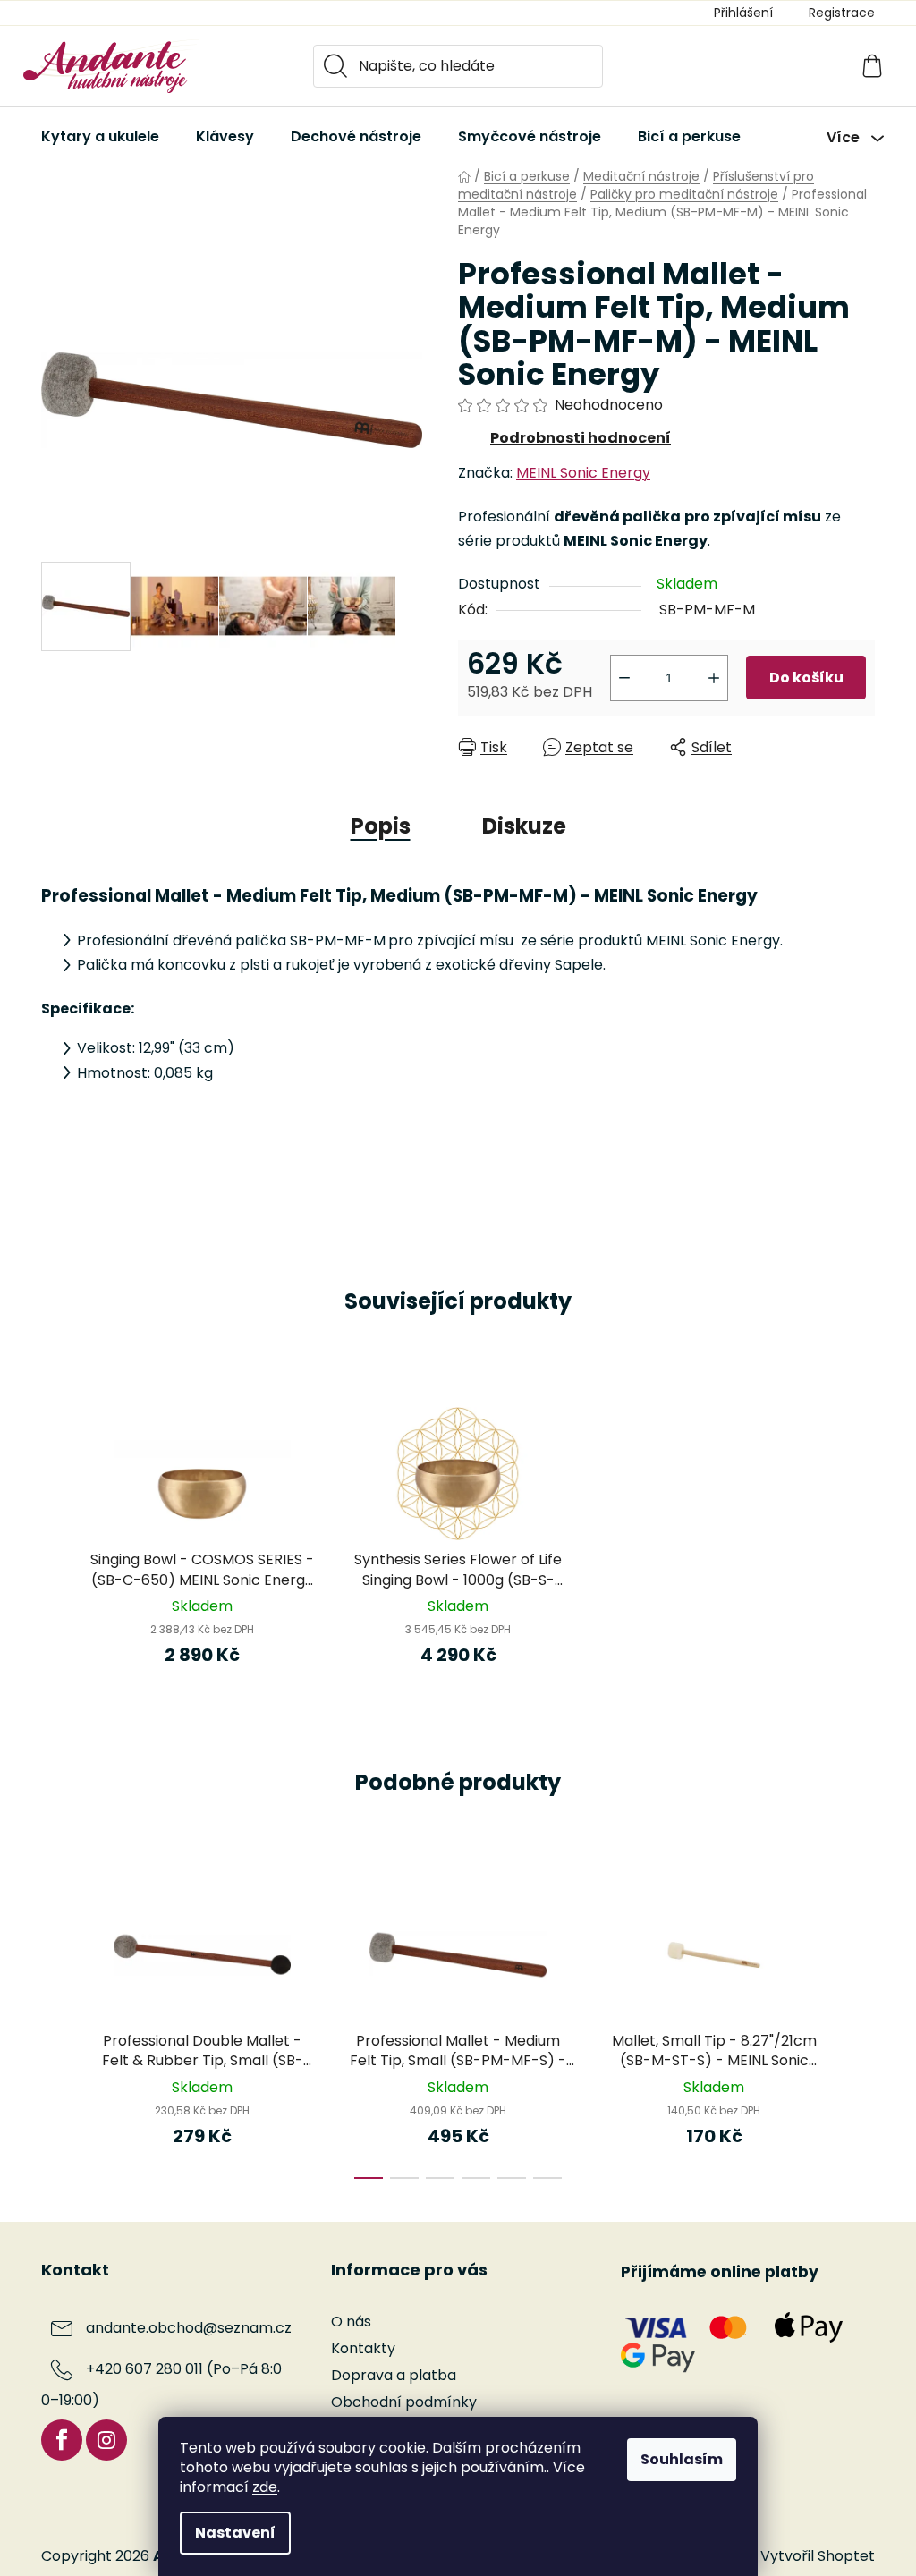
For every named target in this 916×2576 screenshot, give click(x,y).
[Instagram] (106, 2440)
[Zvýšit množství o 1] (714, 678)
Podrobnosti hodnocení (581, 438)
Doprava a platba (394, 2375)
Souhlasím (682, 2459)
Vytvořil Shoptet (818, 2556)
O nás (351, 2322)
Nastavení (235, 2533)
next (861, 2028)
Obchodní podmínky (404, 2402)
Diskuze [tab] (524, 826)
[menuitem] (100, 137)
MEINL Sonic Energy (583, 473)
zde (265, 2487)
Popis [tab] (381, 826)
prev (55, 2028)
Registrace (842, 13)
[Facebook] (62, 2440)
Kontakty (363, 2348)
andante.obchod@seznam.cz (189, 2328)
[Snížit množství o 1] (624, 678)
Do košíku (806, 678)
